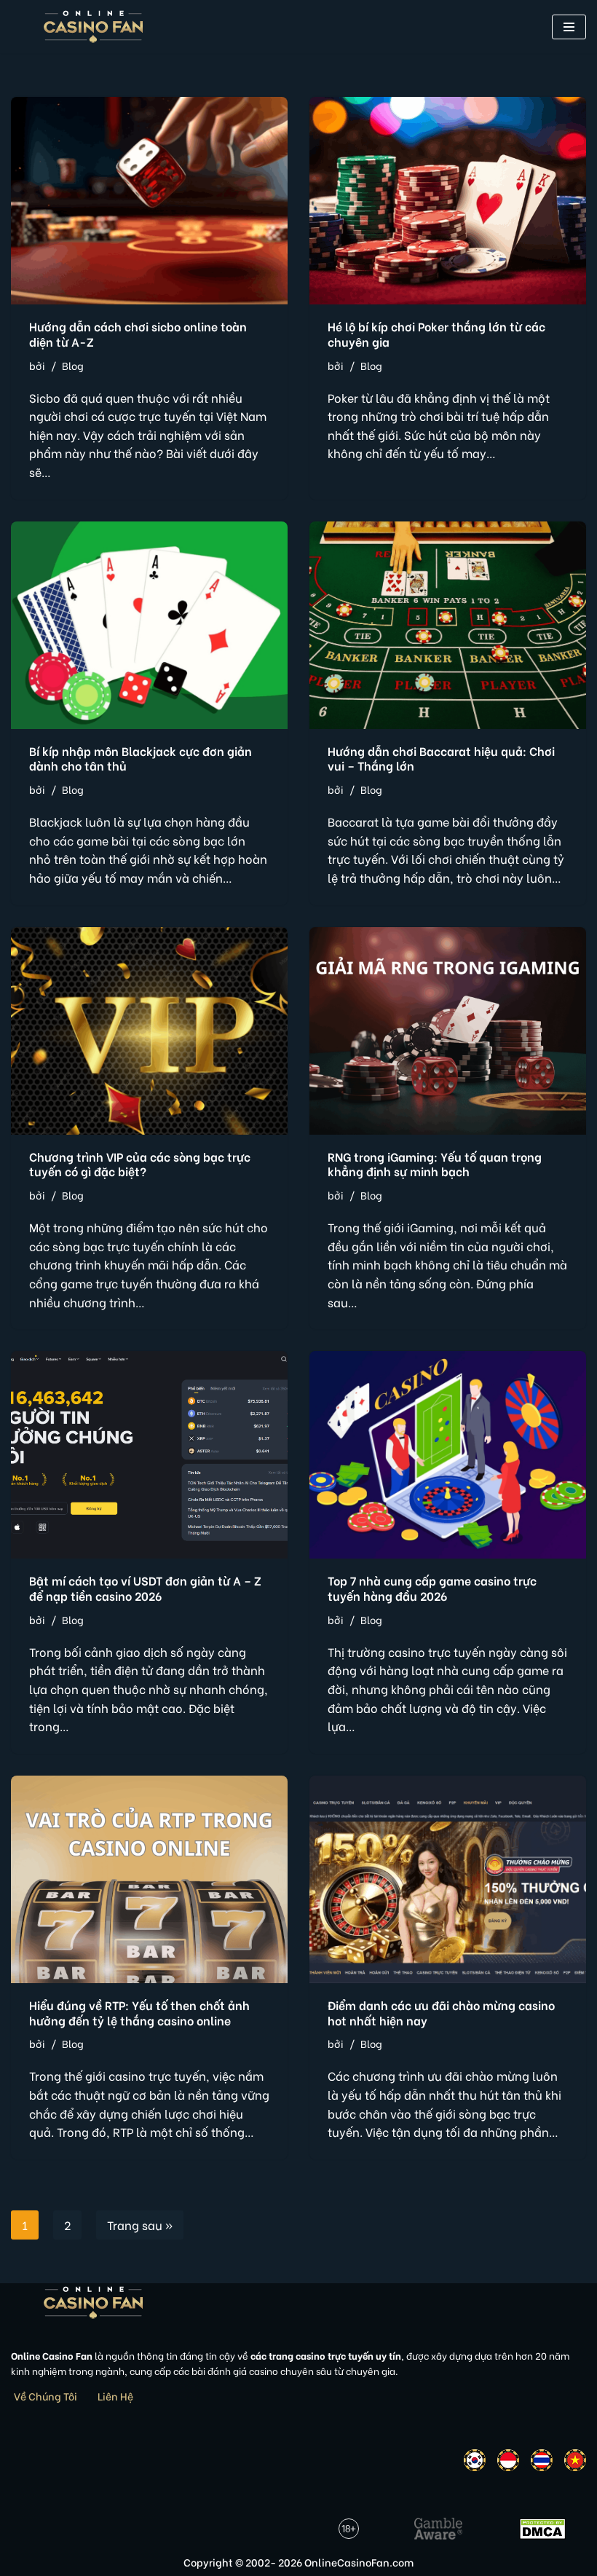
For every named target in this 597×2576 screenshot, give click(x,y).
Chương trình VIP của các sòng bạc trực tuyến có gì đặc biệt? (140, 1164)
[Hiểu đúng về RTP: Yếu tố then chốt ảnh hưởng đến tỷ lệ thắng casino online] (149, 1879)
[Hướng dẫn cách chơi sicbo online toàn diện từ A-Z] (149, 201)
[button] (569, 27)
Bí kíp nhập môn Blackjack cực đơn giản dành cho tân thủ (141, 758)
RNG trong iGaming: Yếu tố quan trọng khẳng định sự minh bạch (435, 1164)
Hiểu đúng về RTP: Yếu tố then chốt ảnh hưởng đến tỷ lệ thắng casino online (139, 2012)
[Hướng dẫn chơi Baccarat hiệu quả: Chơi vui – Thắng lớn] (448, 625)
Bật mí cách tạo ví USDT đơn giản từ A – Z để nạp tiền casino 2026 (145, 1588)
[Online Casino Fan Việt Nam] (94, 27)
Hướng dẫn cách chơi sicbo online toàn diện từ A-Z (138, 334)
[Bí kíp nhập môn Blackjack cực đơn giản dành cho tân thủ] (149, 625)
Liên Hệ (115, 2396)
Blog (73, 365)
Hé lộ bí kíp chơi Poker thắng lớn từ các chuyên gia (436, 334)
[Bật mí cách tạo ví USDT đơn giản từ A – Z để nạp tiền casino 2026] (149, 1455)
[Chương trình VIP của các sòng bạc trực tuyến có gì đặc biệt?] (149, 1031)
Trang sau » (140, 2225)
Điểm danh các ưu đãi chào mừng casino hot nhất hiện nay (441, 2012)
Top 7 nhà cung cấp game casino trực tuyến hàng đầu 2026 (432, 1588)
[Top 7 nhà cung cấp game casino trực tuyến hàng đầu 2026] (448, 1455)
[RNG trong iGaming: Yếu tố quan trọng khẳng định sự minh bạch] (448, 1031)
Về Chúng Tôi (46, 2396)
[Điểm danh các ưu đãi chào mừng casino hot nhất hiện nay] (448, 1879)
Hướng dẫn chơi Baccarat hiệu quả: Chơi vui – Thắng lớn (441, 758)
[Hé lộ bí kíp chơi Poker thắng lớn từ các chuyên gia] (448, 201)
